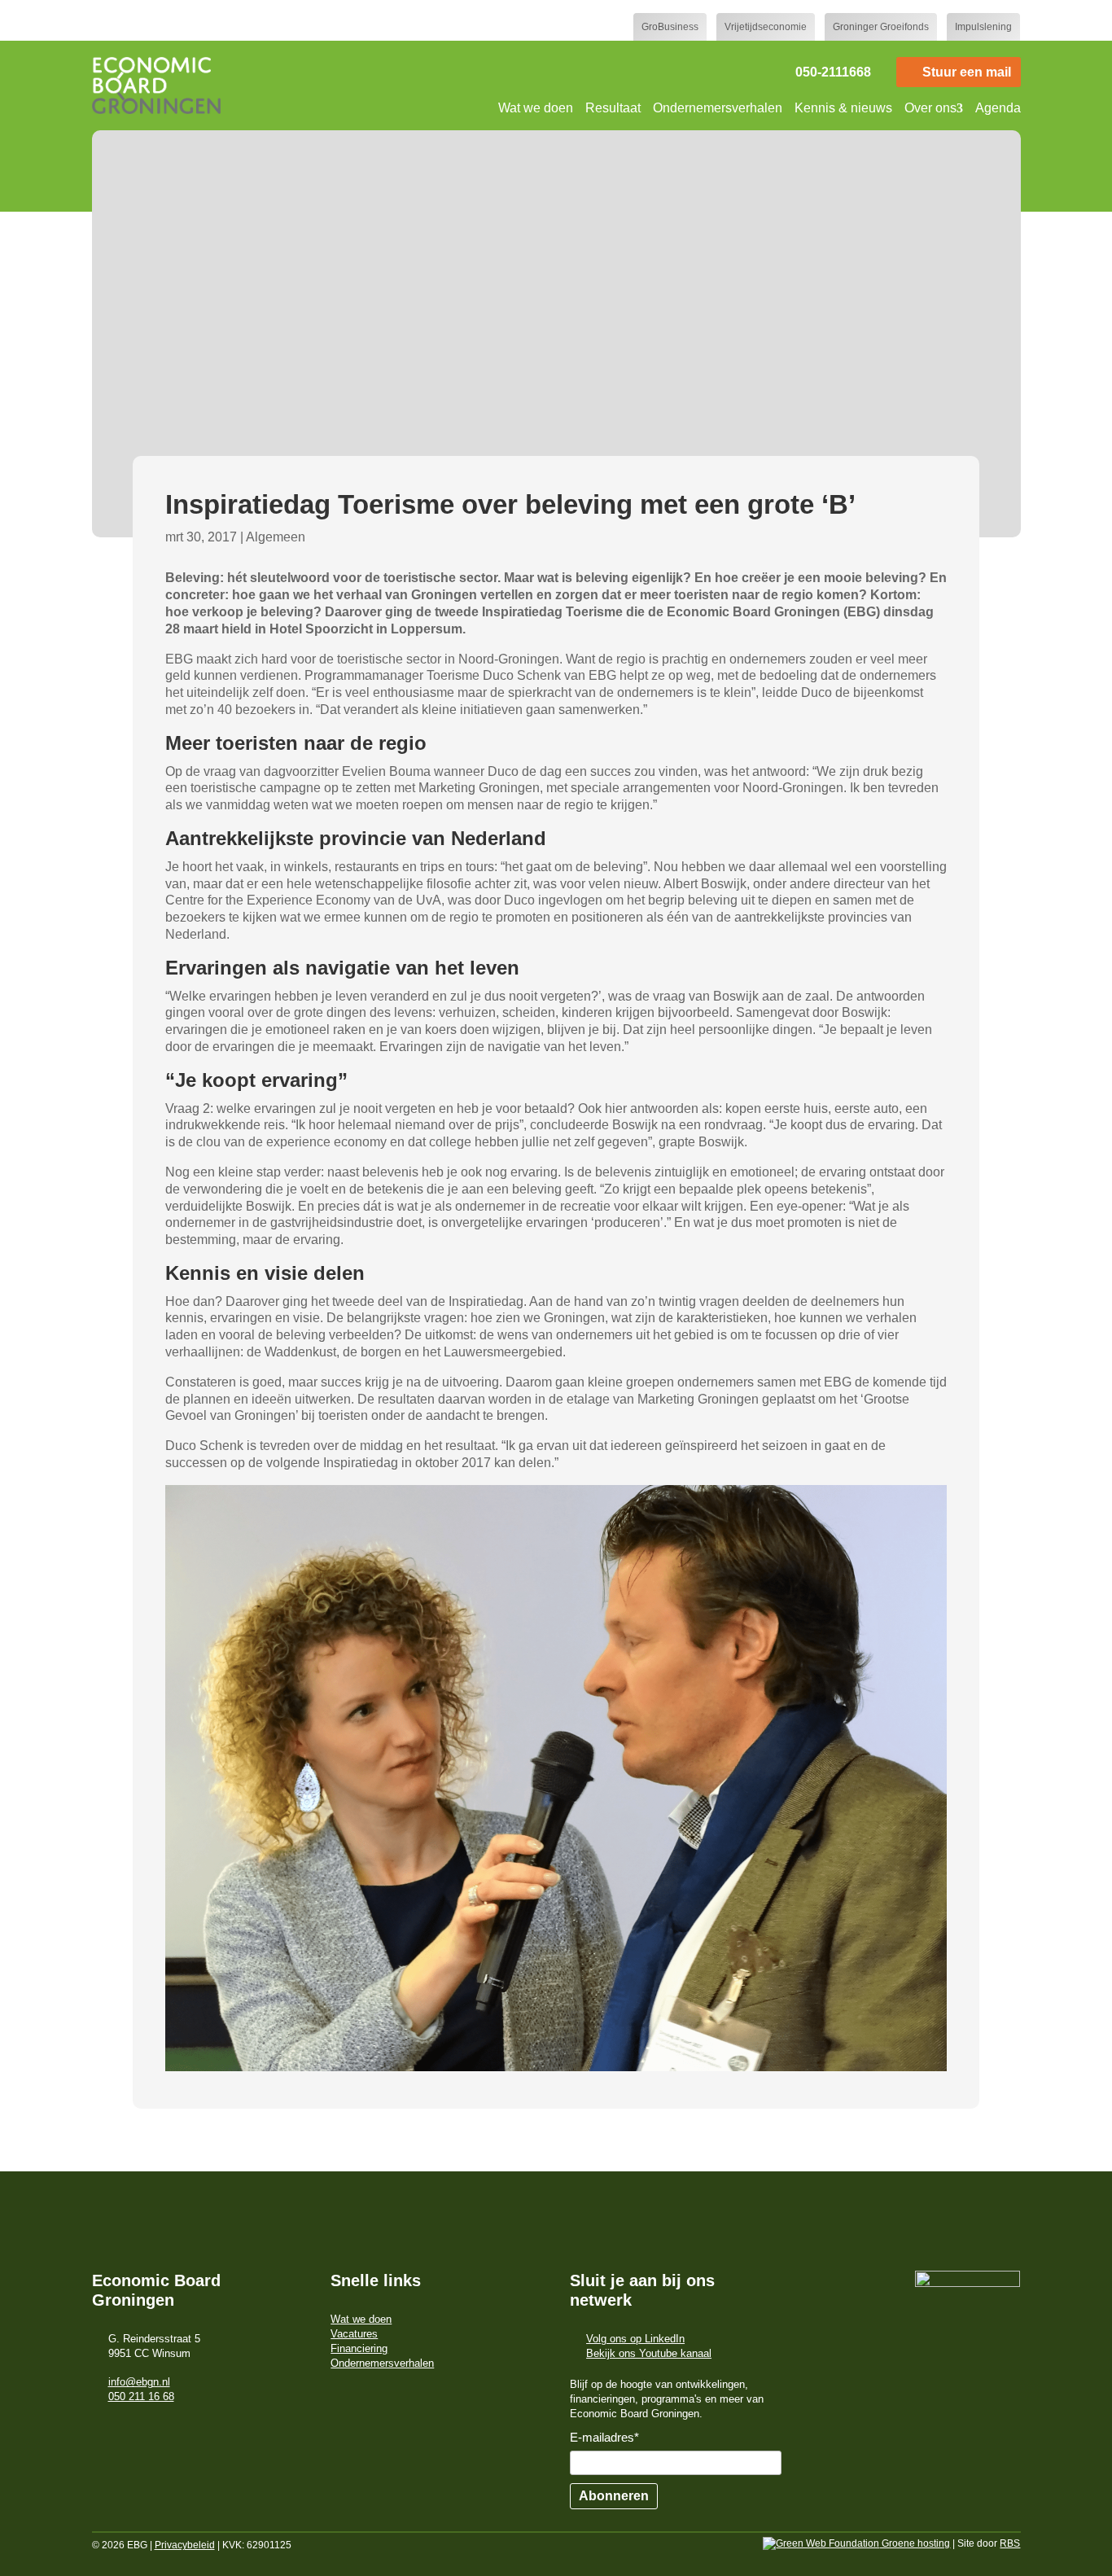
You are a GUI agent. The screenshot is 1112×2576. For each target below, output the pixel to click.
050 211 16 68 (141, 2396)
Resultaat (613, 108)
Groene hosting (915, 2543)
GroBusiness (670, 27)
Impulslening (983, 27)
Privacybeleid (185, 2545)
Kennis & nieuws (843, 108)
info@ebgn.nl (139, 2382)
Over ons (930, 108)
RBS (1010, 2543)
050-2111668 (833, 72)
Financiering (359, 2348)
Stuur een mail (967, 72)
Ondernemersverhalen (718, 108)
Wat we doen (536, 108)
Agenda (998, 108)
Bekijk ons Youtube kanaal (649, 2353)
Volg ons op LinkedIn (635, 2339)
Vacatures (354, 2334)
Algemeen (276, 537)
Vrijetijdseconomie (766, 27)
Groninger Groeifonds (881, 27)
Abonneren (614, 2496)
